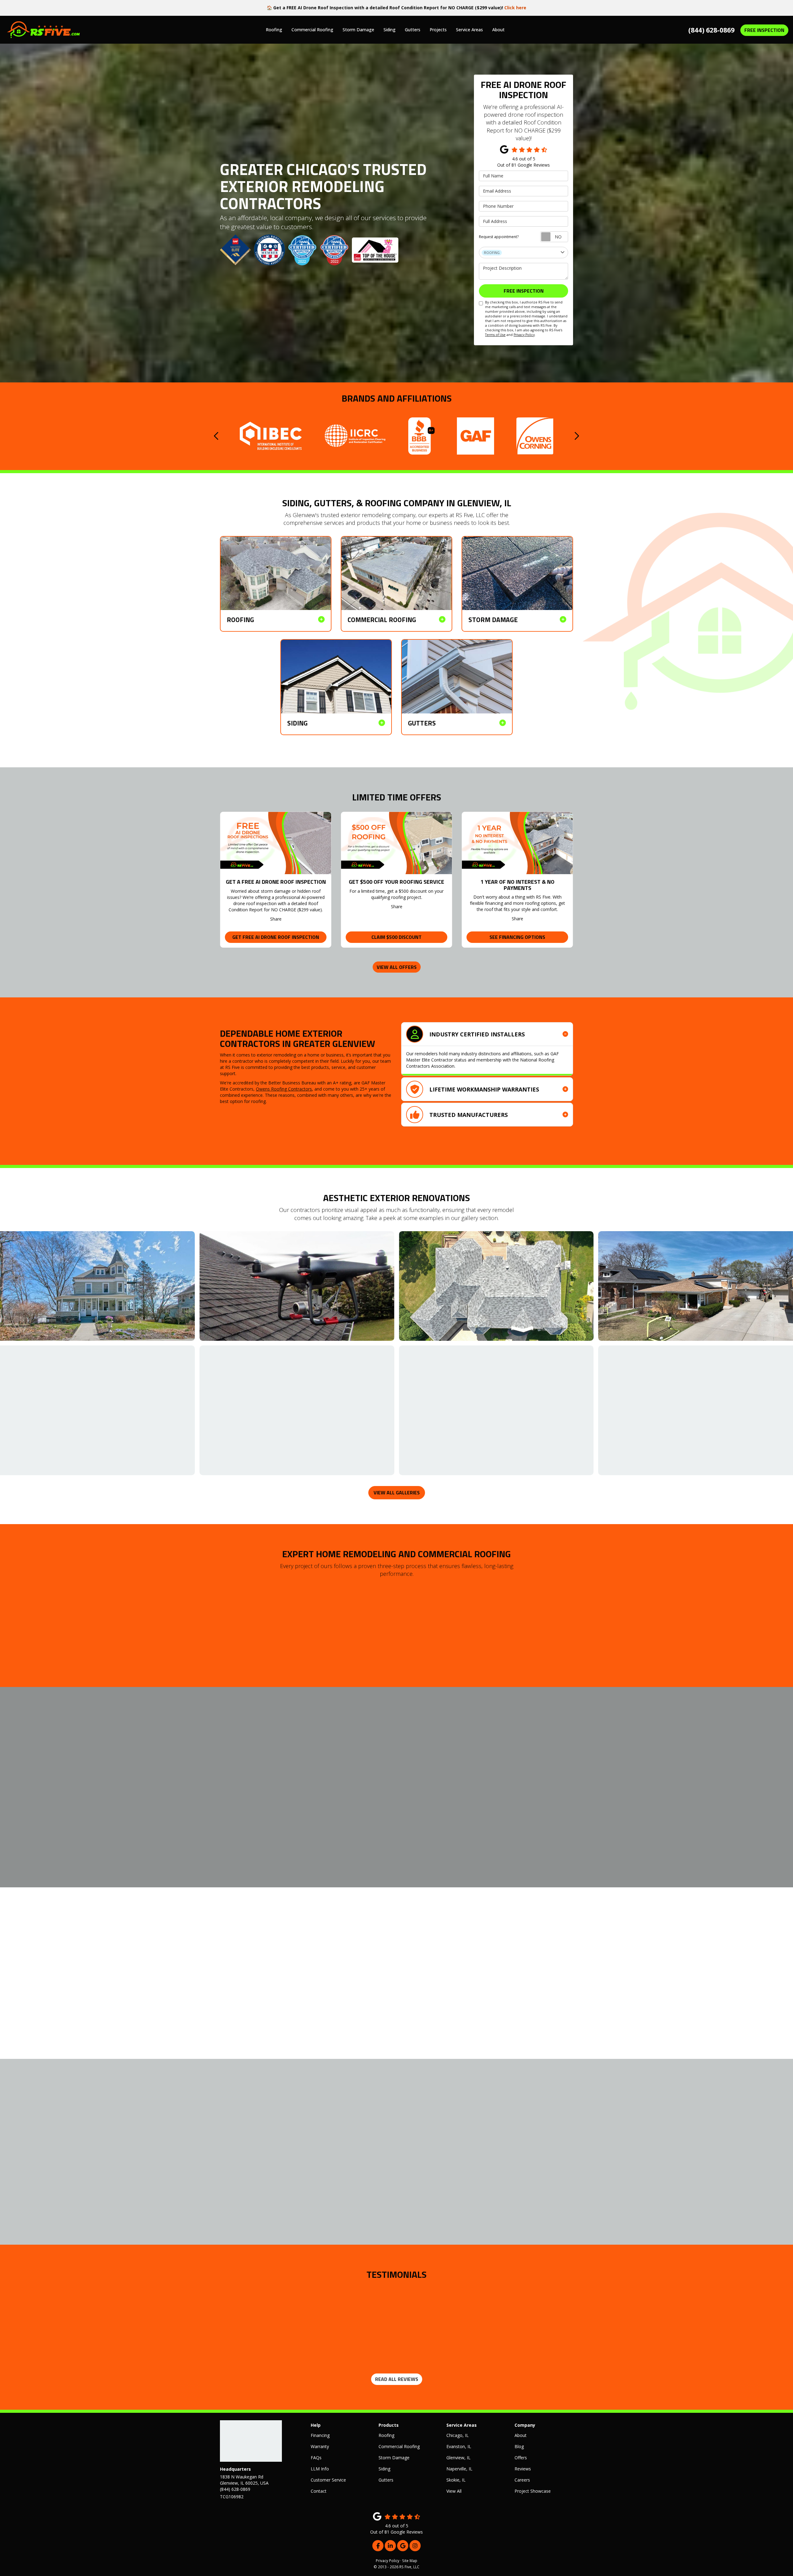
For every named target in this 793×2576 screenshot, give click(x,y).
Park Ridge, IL (234, 1830)
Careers (522, 2480)
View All (454, 2491)
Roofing (386, 2435)
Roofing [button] (274, 30)
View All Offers (397, 967)
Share (276, 919)
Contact (319, 2491)
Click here (515, 8)
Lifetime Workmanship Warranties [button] (484, 1089)
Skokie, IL (335, 1830)
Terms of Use (495, 335)
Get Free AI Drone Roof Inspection (276, 937)
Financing (320, 2435)
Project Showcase (533, 2491)
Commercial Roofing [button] (312, 30)
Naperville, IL (233, 1823)
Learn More (475, 1998)
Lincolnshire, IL (288, 1815)
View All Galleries (397, 1493)
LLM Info (320, 2469)
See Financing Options (517, 937)
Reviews (523, 2469)
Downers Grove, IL (344, 1800)
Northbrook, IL (287, 1823)
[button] (217, 436)
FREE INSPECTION (764, 30)
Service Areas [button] (469, 30)
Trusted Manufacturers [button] (469, 1115)
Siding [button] (390, 30)
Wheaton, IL (232, 1838)
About (521, 2435)
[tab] (487, 1034)
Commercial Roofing (399, 2446)
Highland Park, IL (342, 1808)
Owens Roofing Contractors (284, 1089)
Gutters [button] (413, 30)
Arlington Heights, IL (240, 1793)
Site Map (410, 2561)
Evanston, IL (232, 1808)
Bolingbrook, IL (288, 1793)
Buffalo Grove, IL (342, 1793)
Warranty (320, 2446)
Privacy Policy (524, 335)
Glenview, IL (285, 1808)
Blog (519, 2446)
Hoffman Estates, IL (240, 1815)
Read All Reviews (397, 2379)
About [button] (498, 30)
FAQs (316, 2458)
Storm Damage (394, 2458)
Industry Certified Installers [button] (477, 1034)
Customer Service (328, 2480)
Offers (521, 2458)
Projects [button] (438, 30)
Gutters (386, 2480)
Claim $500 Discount (396, 937)
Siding (384, 2469)
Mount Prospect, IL (345, 1815)
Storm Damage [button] (358, 30)
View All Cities (291, 1851)
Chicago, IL (231, 1800)
